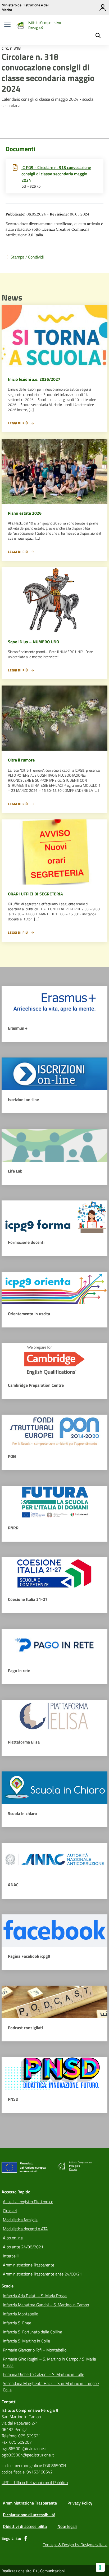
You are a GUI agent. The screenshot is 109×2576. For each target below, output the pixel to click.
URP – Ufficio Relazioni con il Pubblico (35, 2482)
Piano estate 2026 (25, 513)
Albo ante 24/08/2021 (23, 2247)
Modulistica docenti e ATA (25, 2229)
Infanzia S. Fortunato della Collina (33, 2332)
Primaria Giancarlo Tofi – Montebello (35, 2350)
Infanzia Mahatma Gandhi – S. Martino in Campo (46, 2305)
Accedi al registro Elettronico (28, 2202)
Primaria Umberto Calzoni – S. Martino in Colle (44, 2374)
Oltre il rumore (21, 760)
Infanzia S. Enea (17, 2323)
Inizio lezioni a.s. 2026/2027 (34, 379)
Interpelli (11, 2256)
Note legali (67, 2526)
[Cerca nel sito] (98, 36)
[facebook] (26, 2538)
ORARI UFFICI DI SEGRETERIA (35, 894)
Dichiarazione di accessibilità (29, 2515)
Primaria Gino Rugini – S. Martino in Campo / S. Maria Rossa (49, 2362)
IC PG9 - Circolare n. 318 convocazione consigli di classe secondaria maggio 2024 (56, 174)
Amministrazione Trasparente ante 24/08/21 (42, 2274)
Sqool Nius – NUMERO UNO (33, 642)
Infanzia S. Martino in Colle (26, 2341)
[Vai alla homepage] (20, 25)
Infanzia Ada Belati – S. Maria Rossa (35, 2296)
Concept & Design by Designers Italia (75, 2545)
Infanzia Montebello (21, 2314)
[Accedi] (103, 7)
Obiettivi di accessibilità (25, 2526)
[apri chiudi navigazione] (7, 25)
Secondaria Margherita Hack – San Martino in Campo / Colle (51, 2387)
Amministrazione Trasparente (29, 2265)
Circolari (10, 2211)
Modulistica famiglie (20, 2220)
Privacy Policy (80, 2503)
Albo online (13, 2238)
